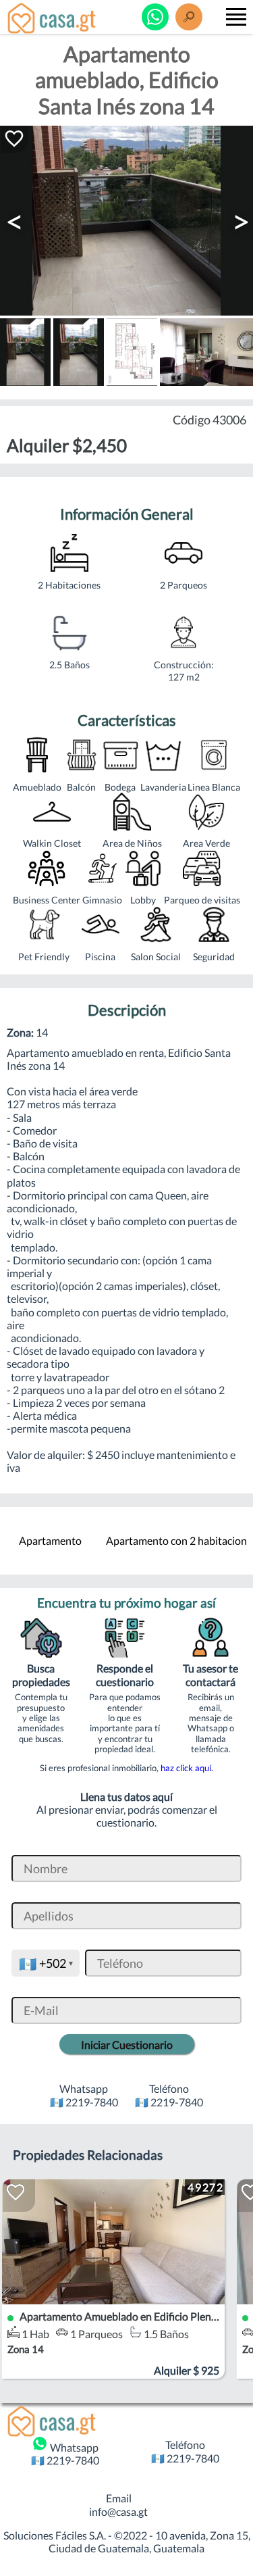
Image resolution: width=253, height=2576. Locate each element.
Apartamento (50, 1540)
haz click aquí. (187, 1768)
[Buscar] (189, 17)
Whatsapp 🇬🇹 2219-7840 (65, 2454)
